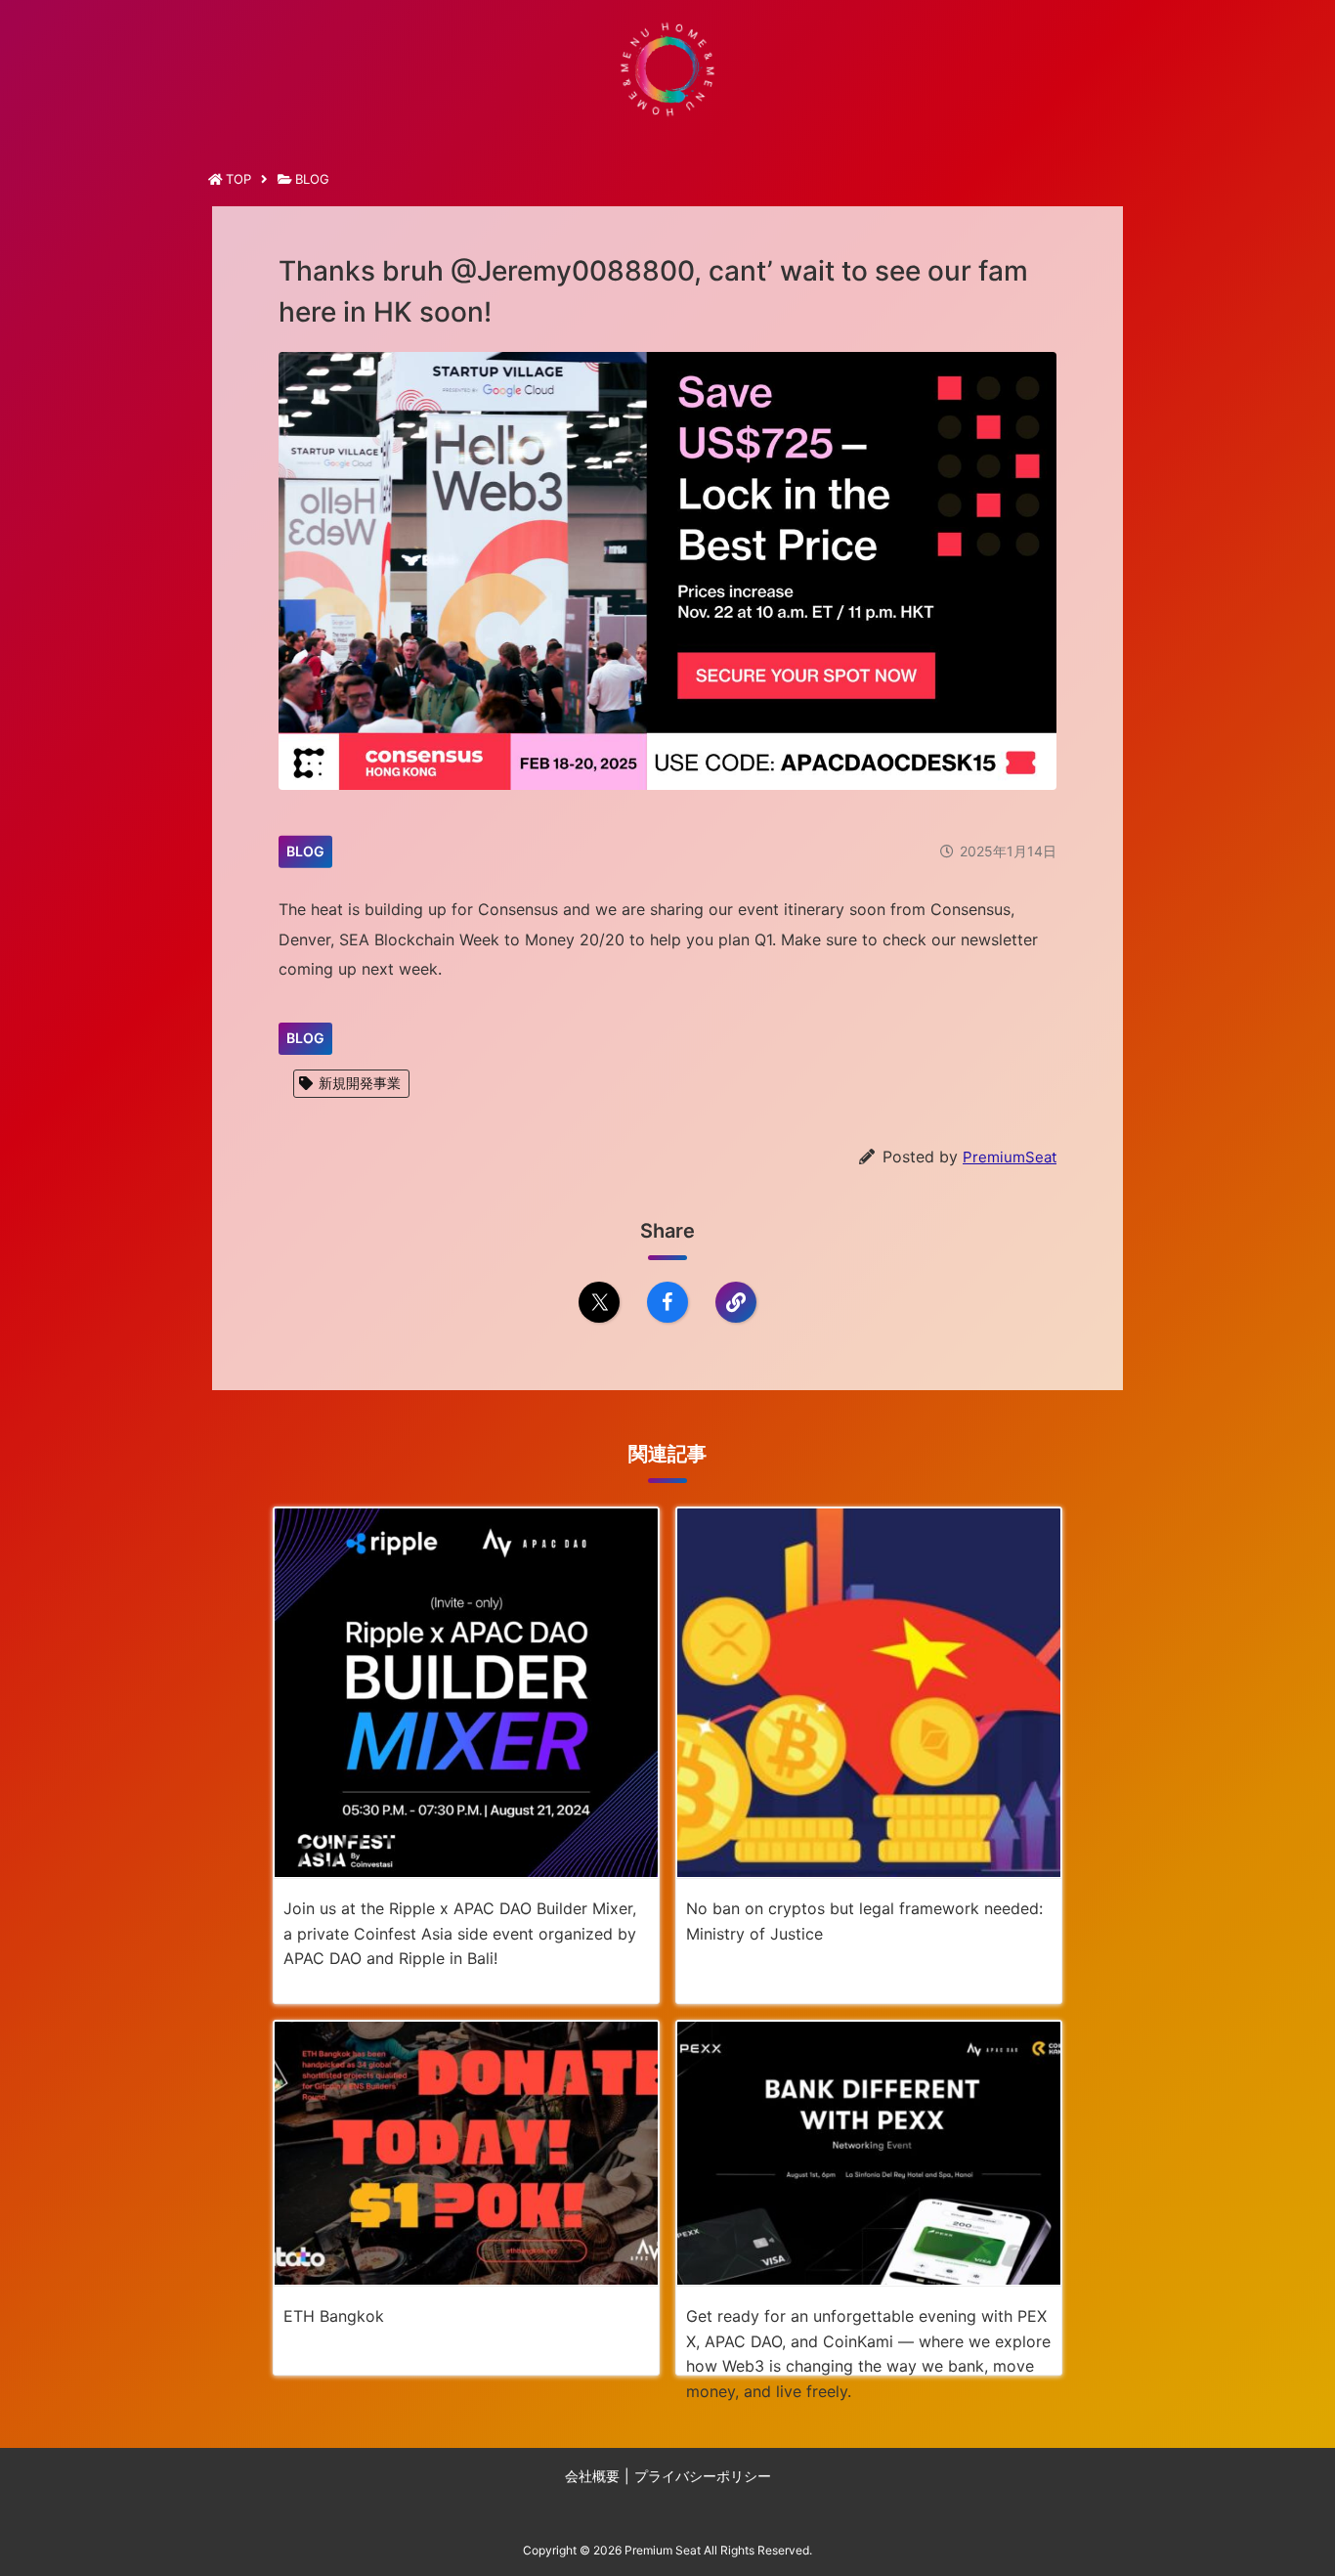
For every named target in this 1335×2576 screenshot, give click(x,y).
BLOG (312, 179)
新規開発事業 (360, 1083)
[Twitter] (599, 1302)
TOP (238, 179)
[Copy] (736, 1302)
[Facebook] (667, 1302)
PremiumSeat (1010, 1157)
